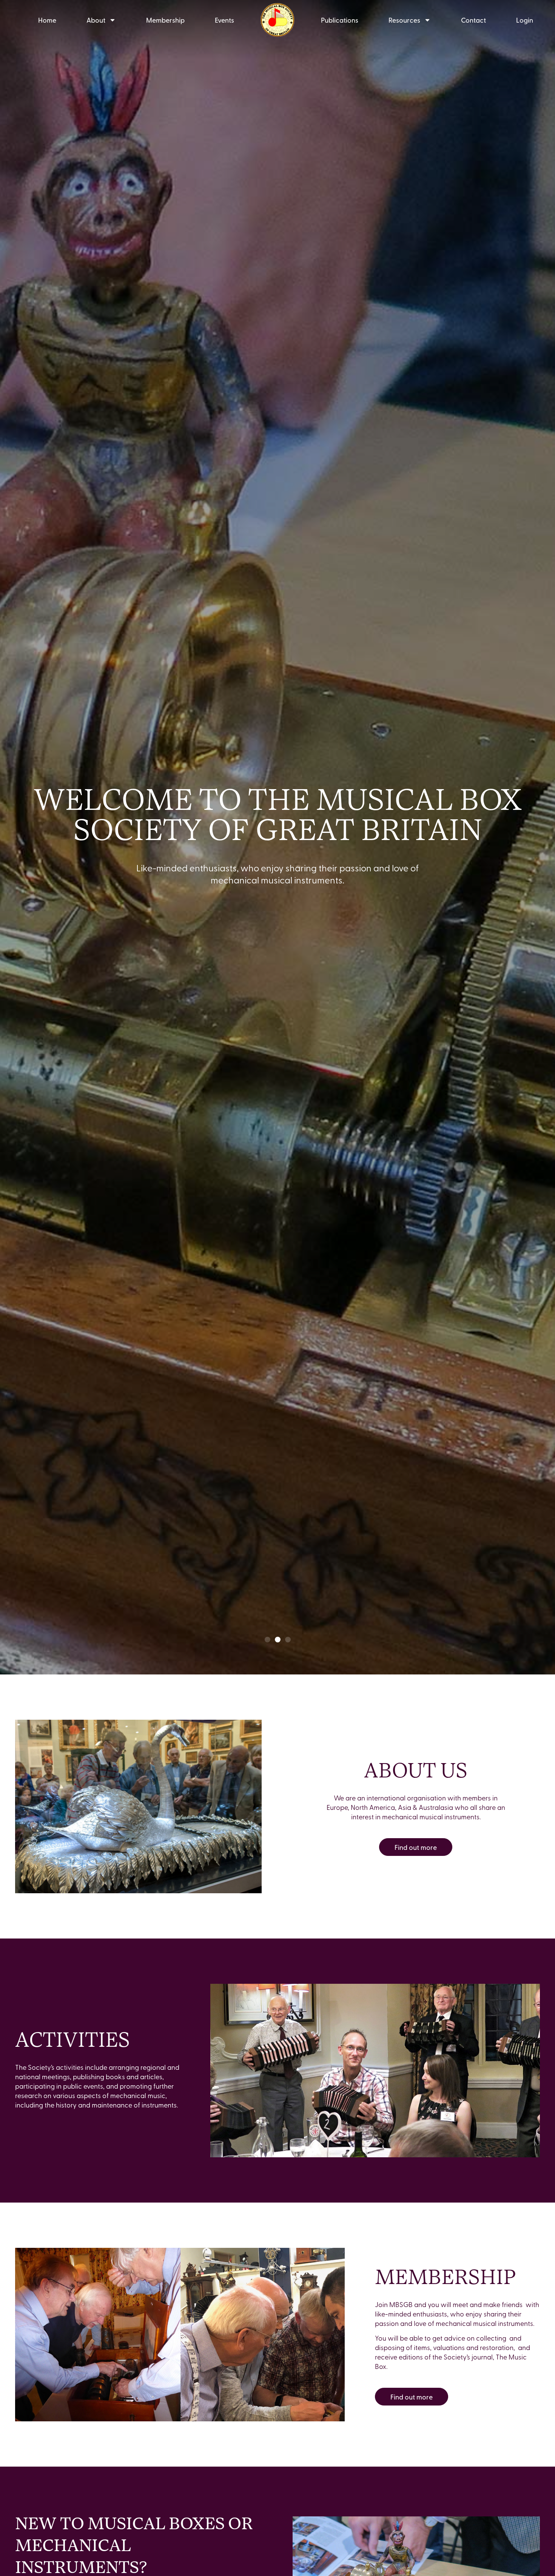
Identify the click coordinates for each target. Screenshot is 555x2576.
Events (224, 20)
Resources (404, 20)
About (96, 20)
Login (525, 20)
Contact (473, 20)
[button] (267, 1640)
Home (47, 20)
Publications (340, 20)
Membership (165, 20)
